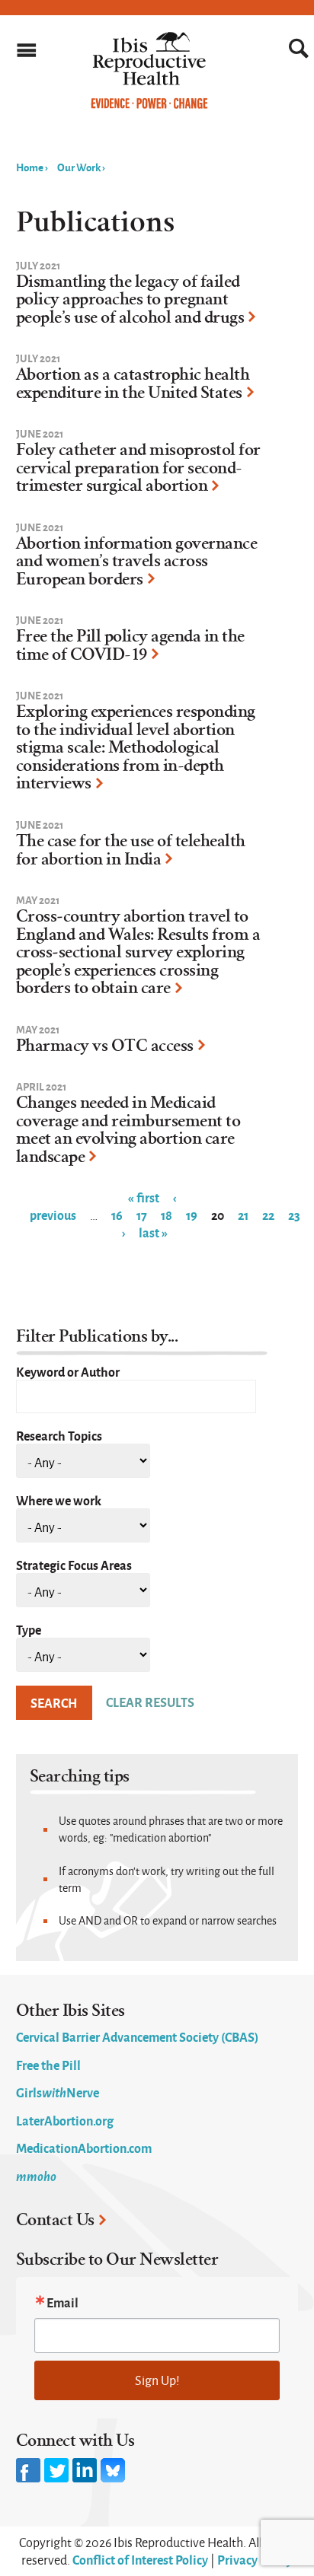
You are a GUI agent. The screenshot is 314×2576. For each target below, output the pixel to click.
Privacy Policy (255, 2559)
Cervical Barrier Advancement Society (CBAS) (137, 2036)
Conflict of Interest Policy (140, 2559)
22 (268, 1215)
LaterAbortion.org (65, 2120)
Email (62, 2302)
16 (117, 1215)
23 (294, 1215)
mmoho (36, 2176)
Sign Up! (157, 2380)
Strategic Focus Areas (74, 1565)
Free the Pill (48, 2065)
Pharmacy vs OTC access (105, 1046)
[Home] (150, 105)
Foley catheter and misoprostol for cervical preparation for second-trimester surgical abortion (138, 468)
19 (192, 1215)
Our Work (79, 167)
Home (30, 167)
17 (142, 1215)
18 (167, 1215)
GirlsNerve (58, 2092)
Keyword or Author (68, 1371)
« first (144, 1197)
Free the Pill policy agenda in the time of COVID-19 (130, 645)
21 (243, 1215)
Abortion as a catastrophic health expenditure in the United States (133, 384)
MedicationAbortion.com (84, 2148)
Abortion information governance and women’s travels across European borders (137, 561)
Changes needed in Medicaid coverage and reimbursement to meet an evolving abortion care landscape (128, 1130)
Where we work (59, 1500)
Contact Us (55, 2220)
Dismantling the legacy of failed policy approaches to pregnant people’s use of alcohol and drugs (130, 299)
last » (153, 1232)
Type (29, 1629)
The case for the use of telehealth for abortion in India (131, 850)
